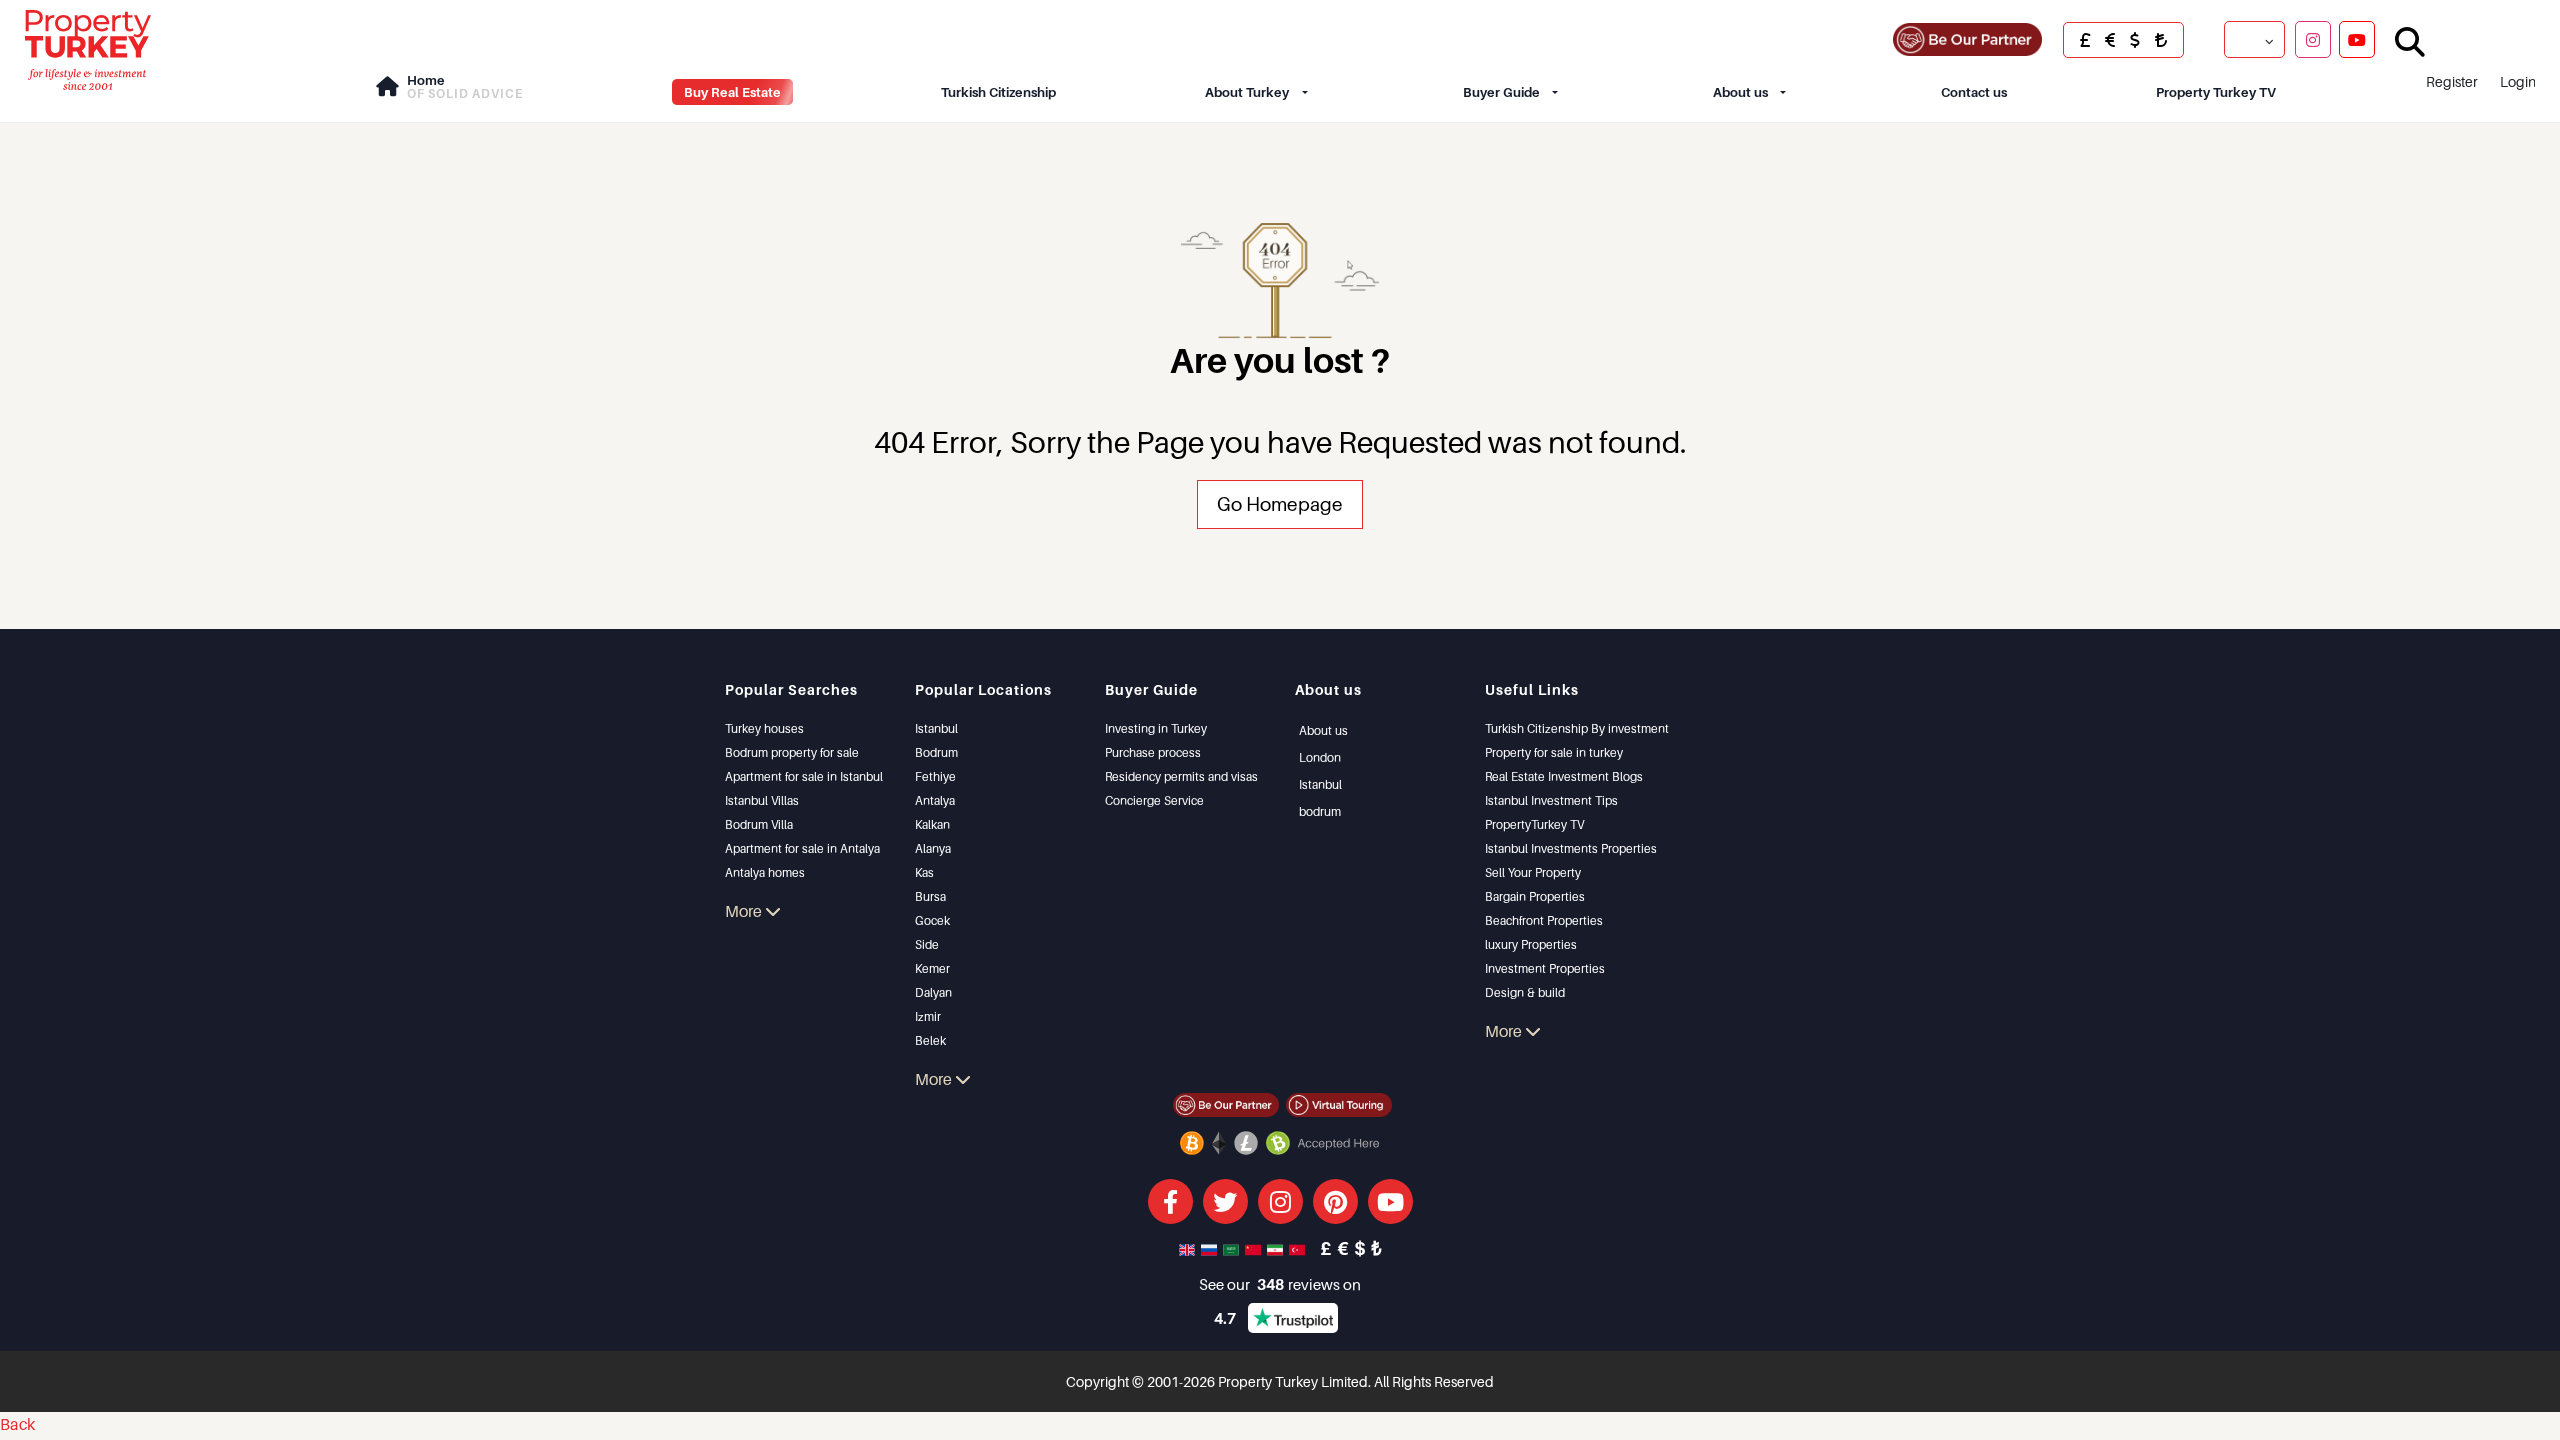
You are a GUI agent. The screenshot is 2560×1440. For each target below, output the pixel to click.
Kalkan (932, 824)
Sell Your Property (1533, 872)
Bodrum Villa (759, 824)
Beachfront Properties (1544, 920)
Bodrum (936, 752)
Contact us (1974, 92)
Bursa (930, 896)
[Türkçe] (1299, 1248)
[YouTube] (2357, 39)
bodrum (1320, 811)
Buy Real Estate (732, 92)
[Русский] (1211, 1248)
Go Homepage (1280, 503)
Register (2452, 81)
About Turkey (1247, 92)
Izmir (928, 1016)
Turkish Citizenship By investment (1577, 728)
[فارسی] (1277, 1248)
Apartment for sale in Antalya (802, 848)
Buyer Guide (1501, 92)
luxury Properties (1531, 944)
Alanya (933, 848)
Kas (924, 872)
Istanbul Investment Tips (1551, 800)
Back (17, 1424)
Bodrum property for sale (792, 752)
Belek (930, 1040)
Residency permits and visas (1181, 776)
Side (927, 944)
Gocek (932, 920)
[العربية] (1233, 1248)
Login (2518, 81)
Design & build (1525, 992)
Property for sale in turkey (1554, 752)
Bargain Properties (1535, 896)
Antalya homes (765, 872)
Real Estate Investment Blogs (1564, 776)
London (1320, 757)
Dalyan (933, 992)
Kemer (932, 968)
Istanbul (936, 728)
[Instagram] (2313, 39)
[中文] (1255, 1248)
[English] (1189, 1248)
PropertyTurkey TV (1534, 824)
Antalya (935, 800)
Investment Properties (1545, 968)
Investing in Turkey (1156, 728)
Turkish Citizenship (998, 92)
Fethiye (935, 776)
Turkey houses (764, 728)
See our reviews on (1280, 1284)
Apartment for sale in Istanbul (804, 776)
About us (1740, 92)
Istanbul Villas (762, 800)
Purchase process (1153, 752)
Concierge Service (1154, 800)
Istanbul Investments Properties (1571, 848)
